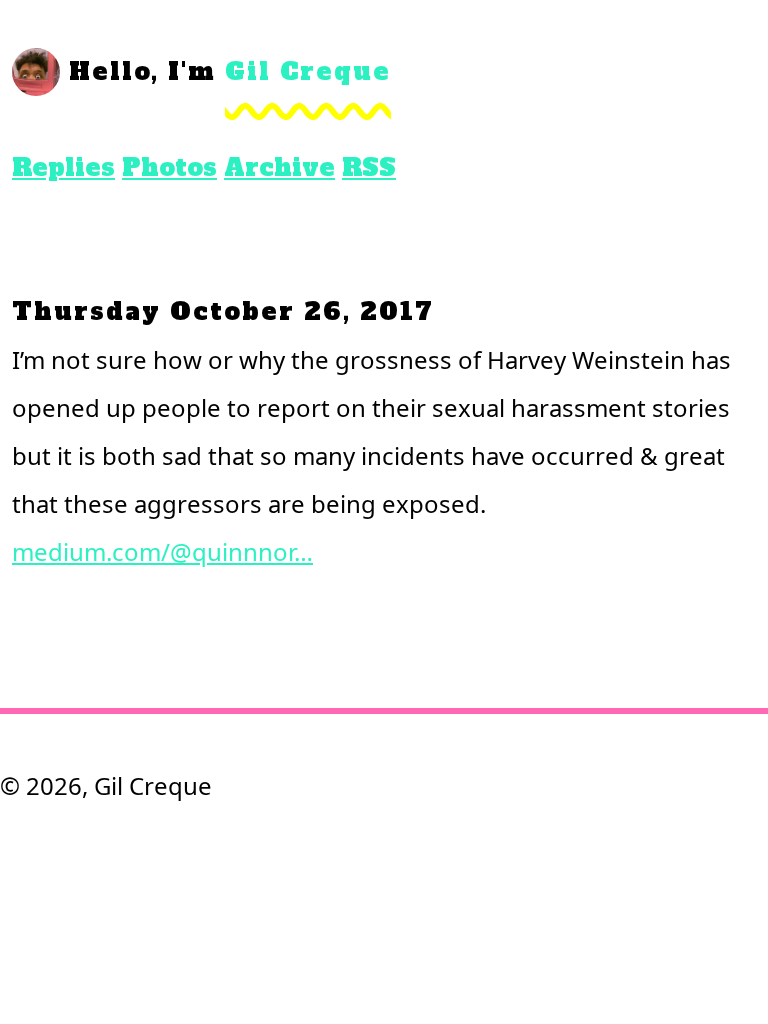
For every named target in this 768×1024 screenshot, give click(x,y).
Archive (279, 167)
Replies (63, 167)
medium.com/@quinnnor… (162, 551)
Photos (169, 167)
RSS (369, 167)
